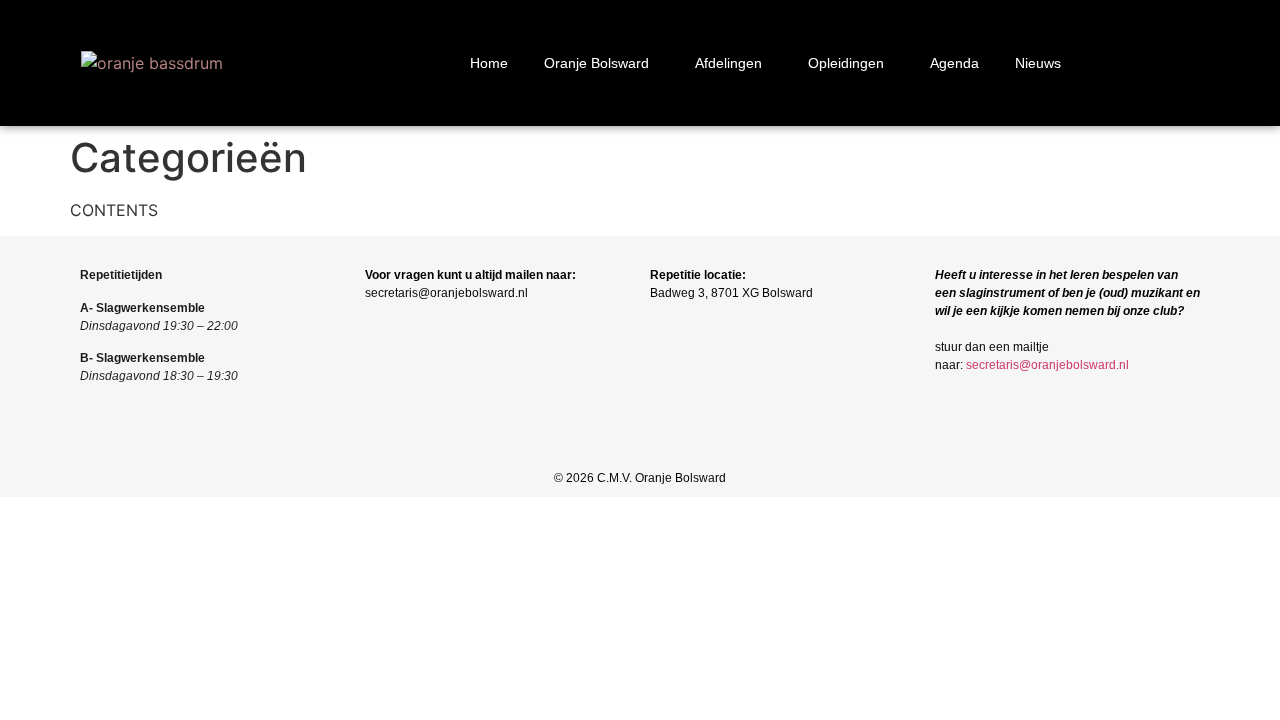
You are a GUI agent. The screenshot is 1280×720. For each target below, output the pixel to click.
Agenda (954, 63)
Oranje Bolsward (596, 63)
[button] (601, 63)
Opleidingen (846, 63)
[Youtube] (674, 448)
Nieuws (1038, 63)
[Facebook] (606, 448)
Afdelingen (728, 63)
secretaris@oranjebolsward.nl (1047, 365)
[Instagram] (640, 448)
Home (489, 63)
